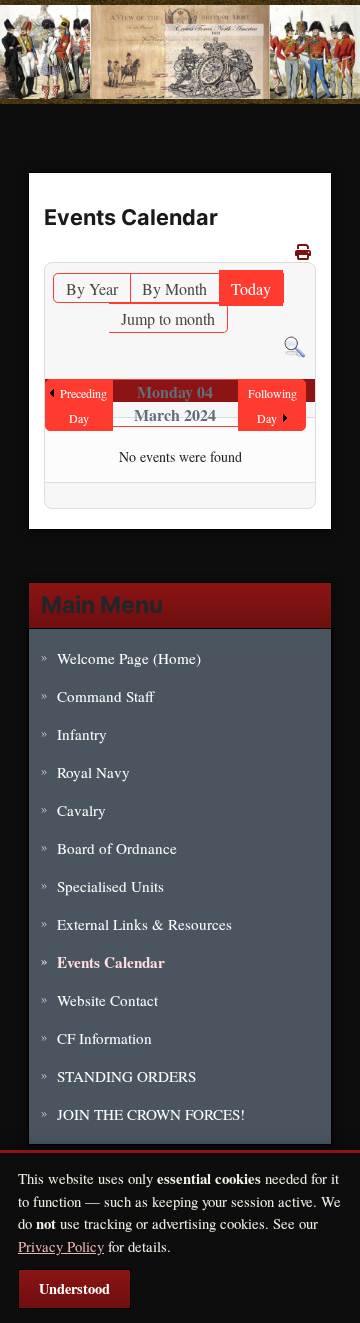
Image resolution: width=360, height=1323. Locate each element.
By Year (92, 288)
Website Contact (107, 1000)
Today (251, 288)
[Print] (303, 251)
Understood (74, 1288)
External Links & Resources (144, 924)
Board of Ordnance (117, 848)
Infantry (82, 734)
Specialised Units (110, 886)
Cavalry (81, 810)
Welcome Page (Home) (129, 658)
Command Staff (105, 696)
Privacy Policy (61, 1246)
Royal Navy (93, 772)
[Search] (294, 344)
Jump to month (168, 318)
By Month (174, 288)
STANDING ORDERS (126, 1076)
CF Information (104, 1038)
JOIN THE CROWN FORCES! (151, 1114)
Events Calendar (111, 962)
